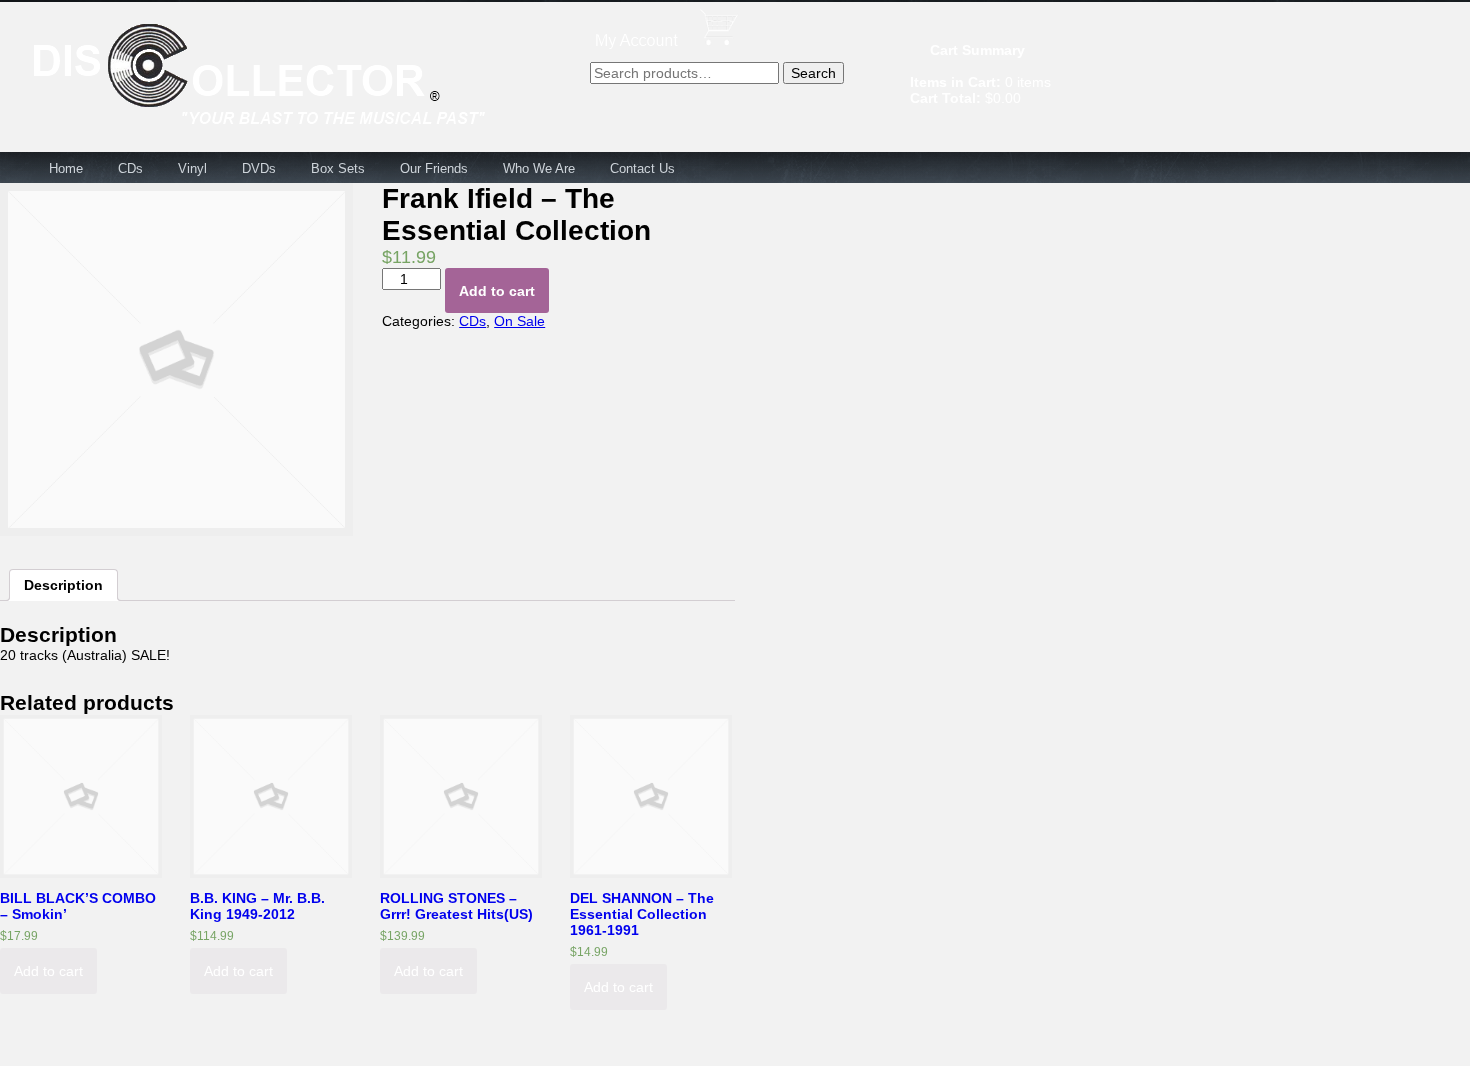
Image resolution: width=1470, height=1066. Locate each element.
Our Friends (434, 168)
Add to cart (497, 291)
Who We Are (539, 168)
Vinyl (192, 168)
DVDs (259, 168)
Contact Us (642, 168)
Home (66, 168)
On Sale (519, 321)
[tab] (63, 585)
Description (63, 585)
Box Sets (338, 168)
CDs (130, 168)
